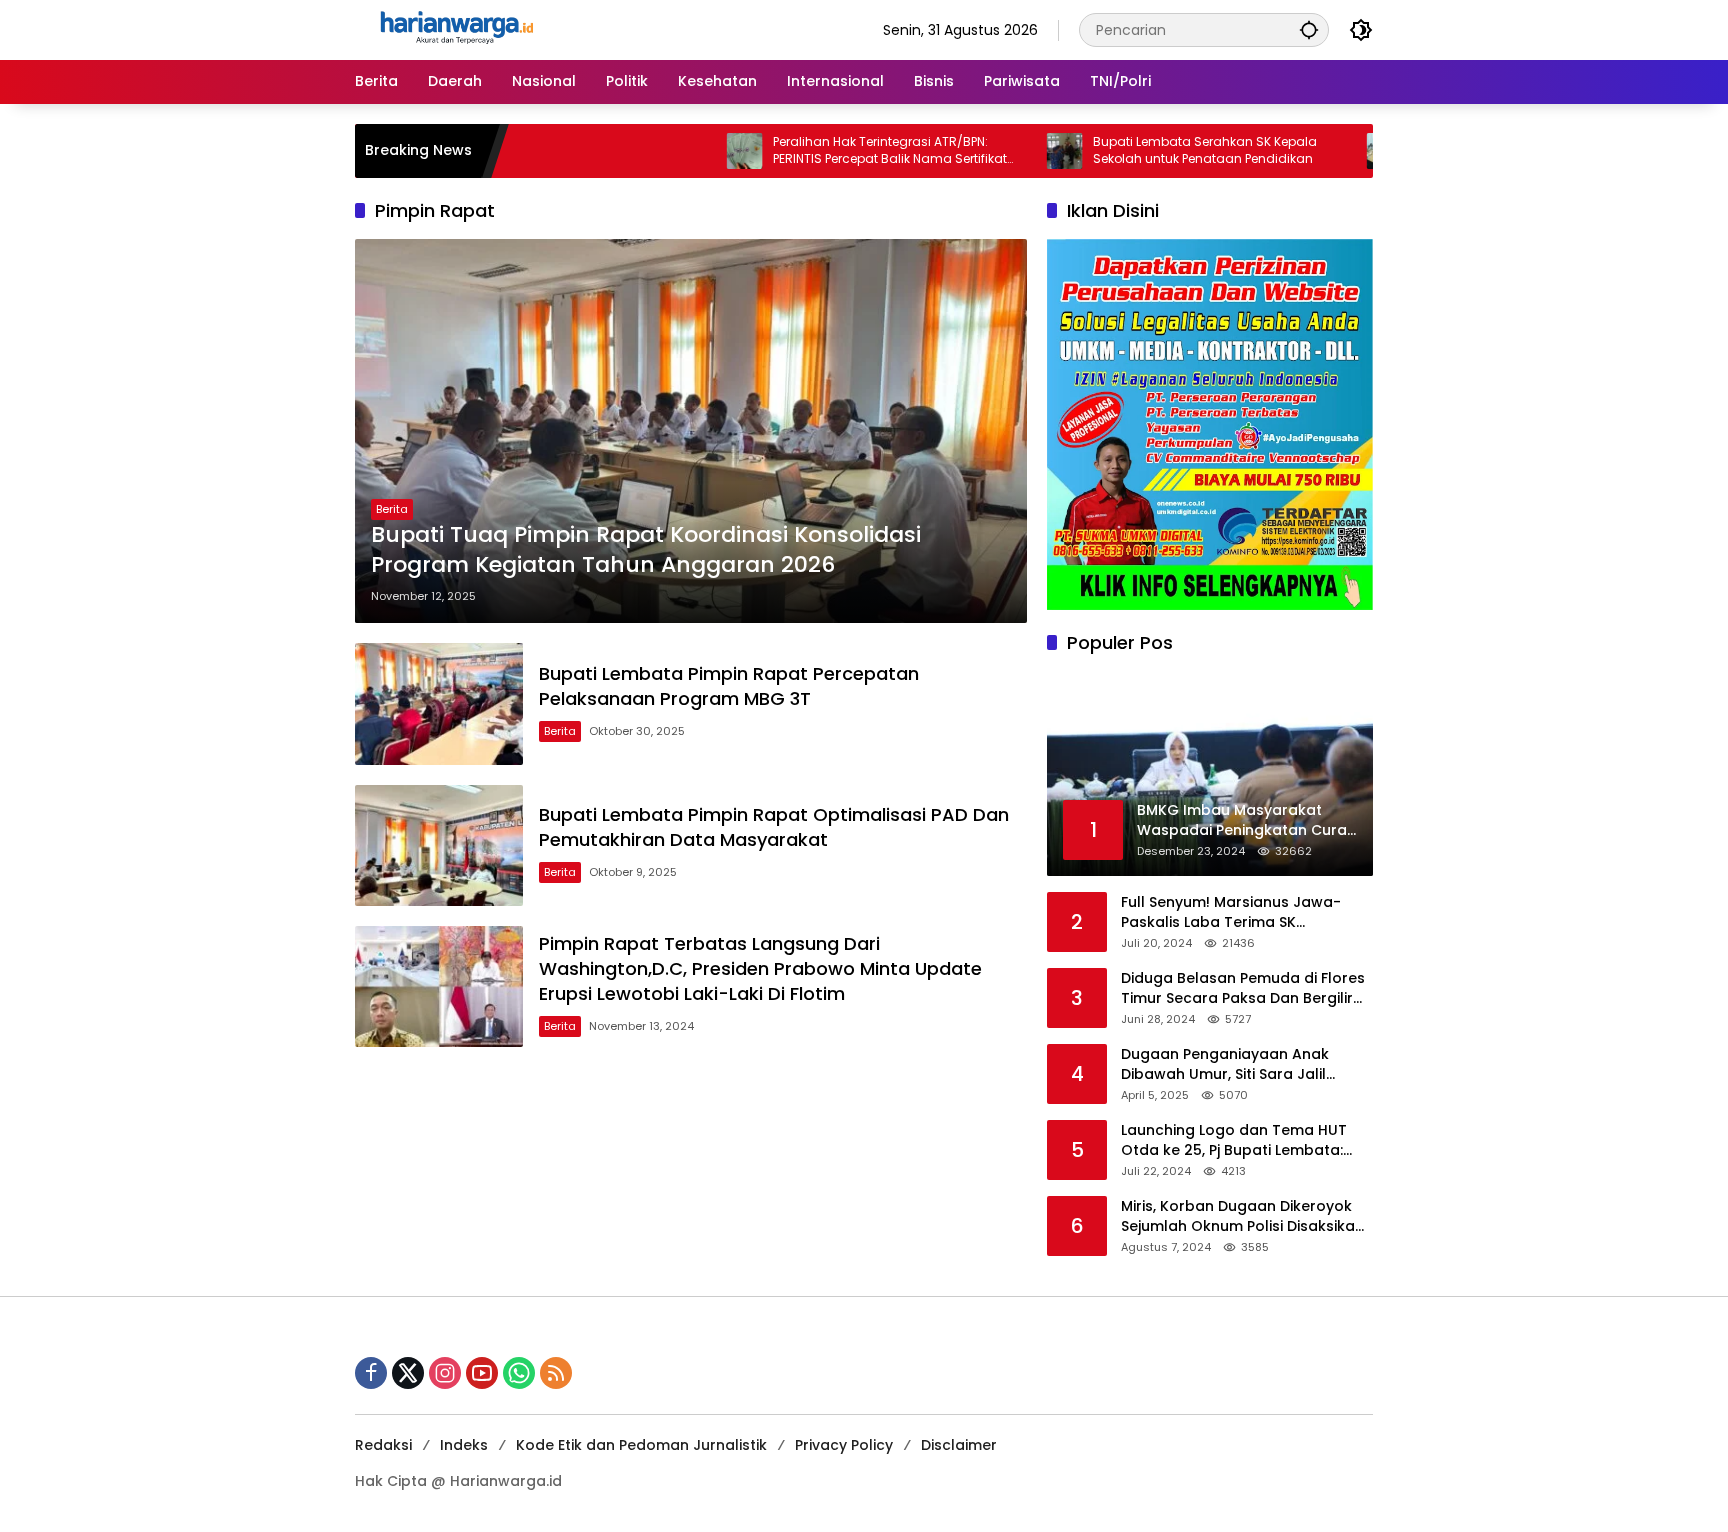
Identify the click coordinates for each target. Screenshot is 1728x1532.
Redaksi (383, 1445)
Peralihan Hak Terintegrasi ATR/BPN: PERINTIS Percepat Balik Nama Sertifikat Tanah (825, 151)
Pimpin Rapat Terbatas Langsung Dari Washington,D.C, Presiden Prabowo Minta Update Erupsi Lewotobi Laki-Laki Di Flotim (760, 968)
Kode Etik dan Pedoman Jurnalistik (641, 1445)
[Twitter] (408, 1373)
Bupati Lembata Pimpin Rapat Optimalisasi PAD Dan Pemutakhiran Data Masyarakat (774, 827)
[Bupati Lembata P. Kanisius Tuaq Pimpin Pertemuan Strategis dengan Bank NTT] (1320, 151)
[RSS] (556, 1373)
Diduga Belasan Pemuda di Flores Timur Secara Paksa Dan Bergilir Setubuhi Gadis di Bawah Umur (1243, 988)
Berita (392, 509)
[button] (1309, 29)
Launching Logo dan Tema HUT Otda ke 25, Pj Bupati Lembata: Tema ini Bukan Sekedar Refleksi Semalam (1238, 1140)
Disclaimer (959, 1445)
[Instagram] (445, 1373)
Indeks (464, 1445)
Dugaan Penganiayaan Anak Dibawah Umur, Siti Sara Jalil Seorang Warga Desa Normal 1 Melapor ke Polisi (1233, 1064)
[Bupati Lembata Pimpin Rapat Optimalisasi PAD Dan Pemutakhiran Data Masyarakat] (439, 845)
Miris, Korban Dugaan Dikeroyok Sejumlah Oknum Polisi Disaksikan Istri (1242, 1216)
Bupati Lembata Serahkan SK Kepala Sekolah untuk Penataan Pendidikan (1140, 150)
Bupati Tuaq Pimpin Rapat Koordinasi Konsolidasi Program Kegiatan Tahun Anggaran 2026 (646, 550)
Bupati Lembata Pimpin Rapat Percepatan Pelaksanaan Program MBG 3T (729, 686)
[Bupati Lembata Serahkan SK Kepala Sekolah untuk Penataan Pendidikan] (1000, 151)
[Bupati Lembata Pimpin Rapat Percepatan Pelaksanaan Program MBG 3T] (439, 703)
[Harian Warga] (455, 29)
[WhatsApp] (519, 1373)
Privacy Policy (844, 1445)
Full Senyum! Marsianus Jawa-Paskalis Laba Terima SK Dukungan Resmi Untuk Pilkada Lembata (1233, 912)
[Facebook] (371, 1373)
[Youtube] (482, 1373)
